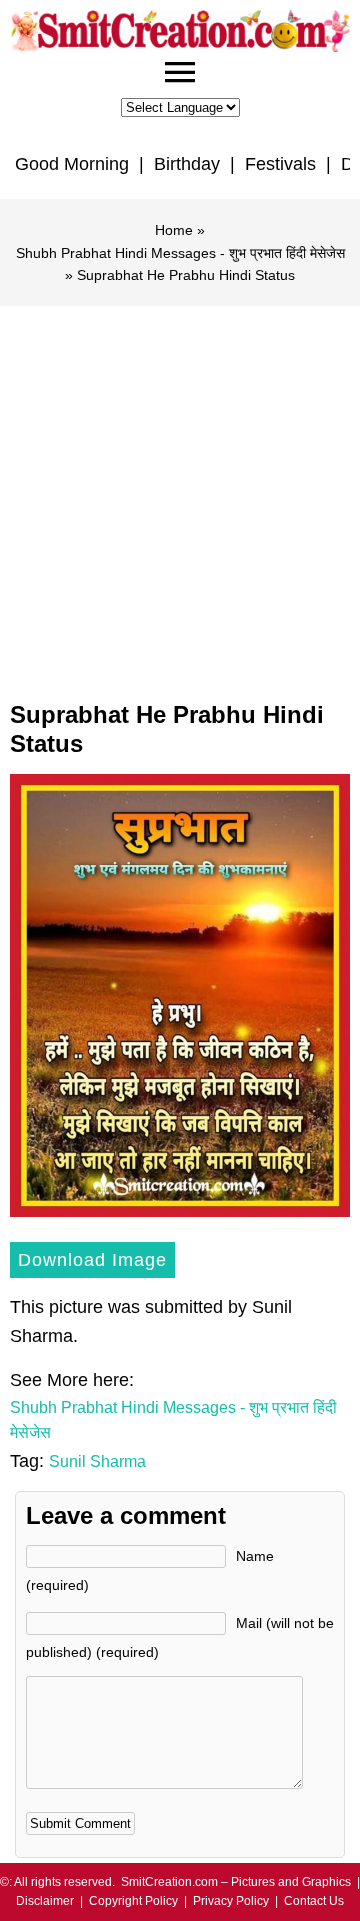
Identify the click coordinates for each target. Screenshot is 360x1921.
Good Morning (72, 164)
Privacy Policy (231, 1901)
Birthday (187, 164)
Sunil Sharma (97, 1461)
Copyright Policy (133, 1901)
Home (174, 230)
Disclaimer (45, 1901)
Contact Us (314, 1901)
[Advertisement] (180, 496)
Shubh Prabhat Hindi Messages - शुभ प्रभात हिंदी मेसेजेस (180, 253)
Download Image (92, 1260)
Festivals (280, 164)
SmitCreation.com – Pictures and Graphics (236, 1882)
